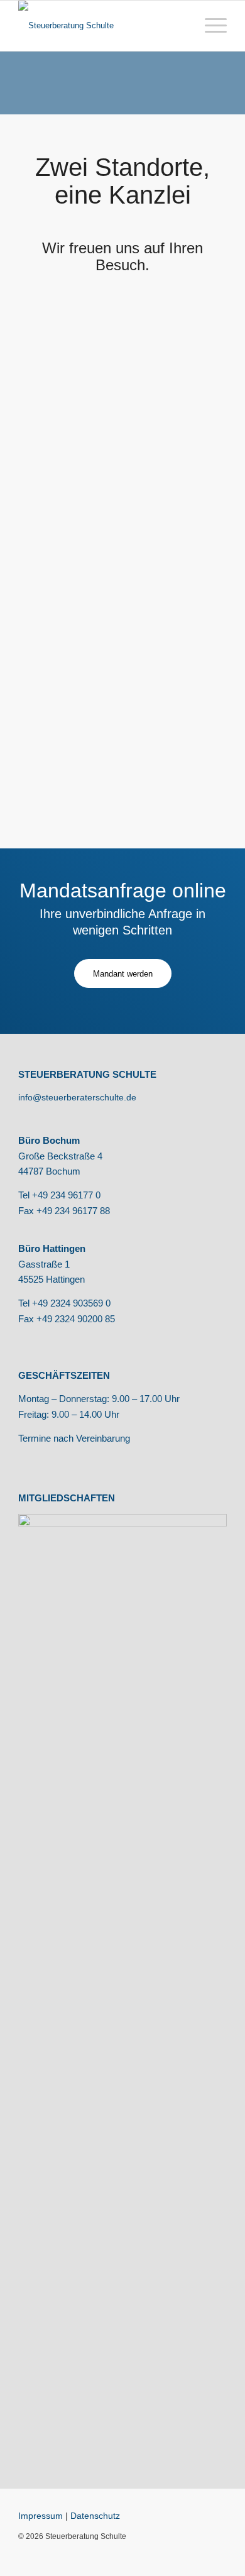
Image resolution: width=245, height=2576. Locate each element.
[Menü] (210, 26)
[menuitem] (210, 26)
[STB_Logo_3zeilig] (101, 26)
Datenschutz (95, 2516)
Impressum (41, 2516)
